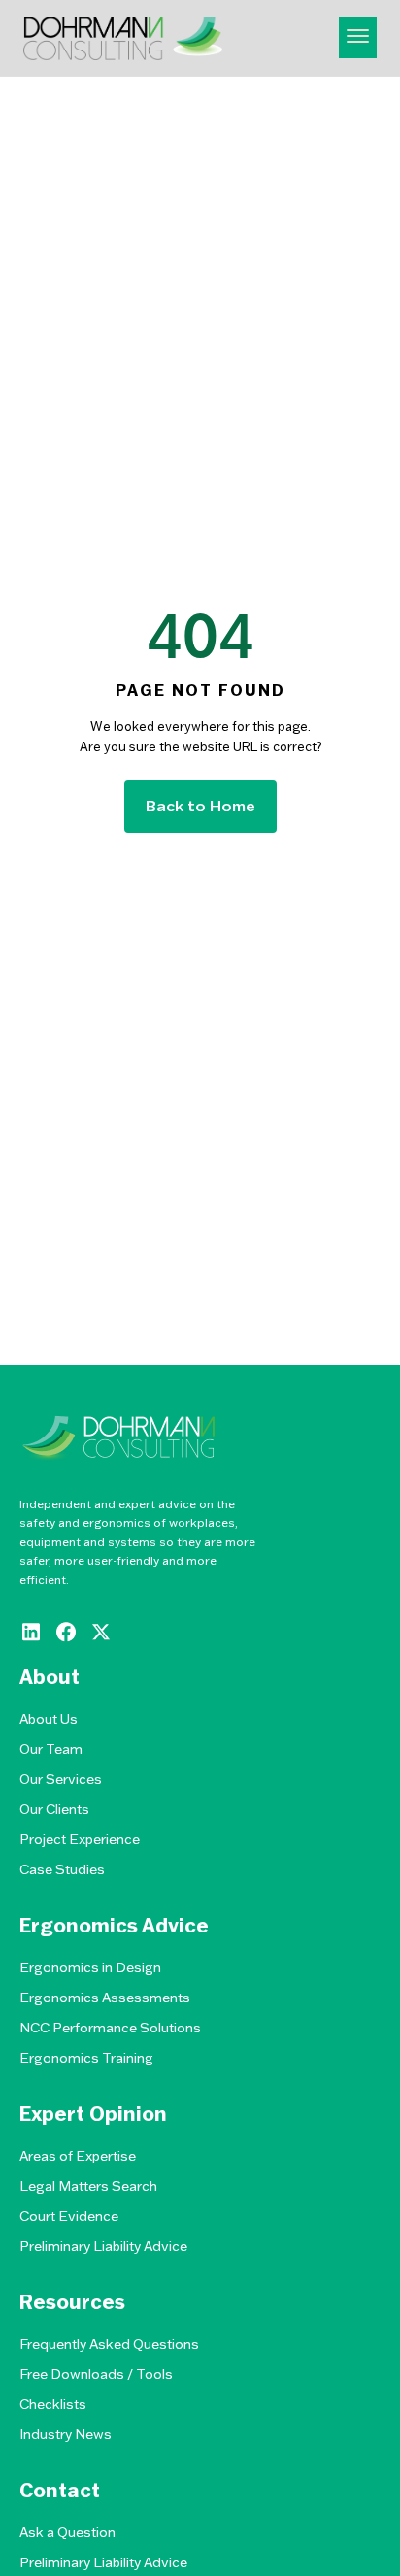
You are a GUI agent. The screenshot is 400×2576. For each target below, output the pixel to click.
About (50, 1677)
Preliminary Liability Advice (103, 2246)
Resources (72, 2302)
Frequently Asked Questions (109, 2344)
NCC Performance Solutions (110, 2028)
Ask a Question (67, 2532)
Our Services (61, 1779)
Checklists (53, 2404)
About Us (49, 1719)
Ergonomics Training (86, 2058)
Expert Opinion (93, 2114)
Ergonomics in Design (90, 1967)
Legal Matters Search (88, 2186)
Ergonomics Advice (114, 1926)
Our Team (51, 1749)
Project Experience (80, 1839)
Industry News (66, 2434)
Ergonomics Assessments (105, 1998)
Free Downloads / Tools (96, 2374)
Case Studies (62, 1869)
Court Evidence (69, 2216)
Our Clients (54, 1809)
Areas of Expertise (78, 2156)
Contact (60, 2491)
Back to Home (200, 806)
